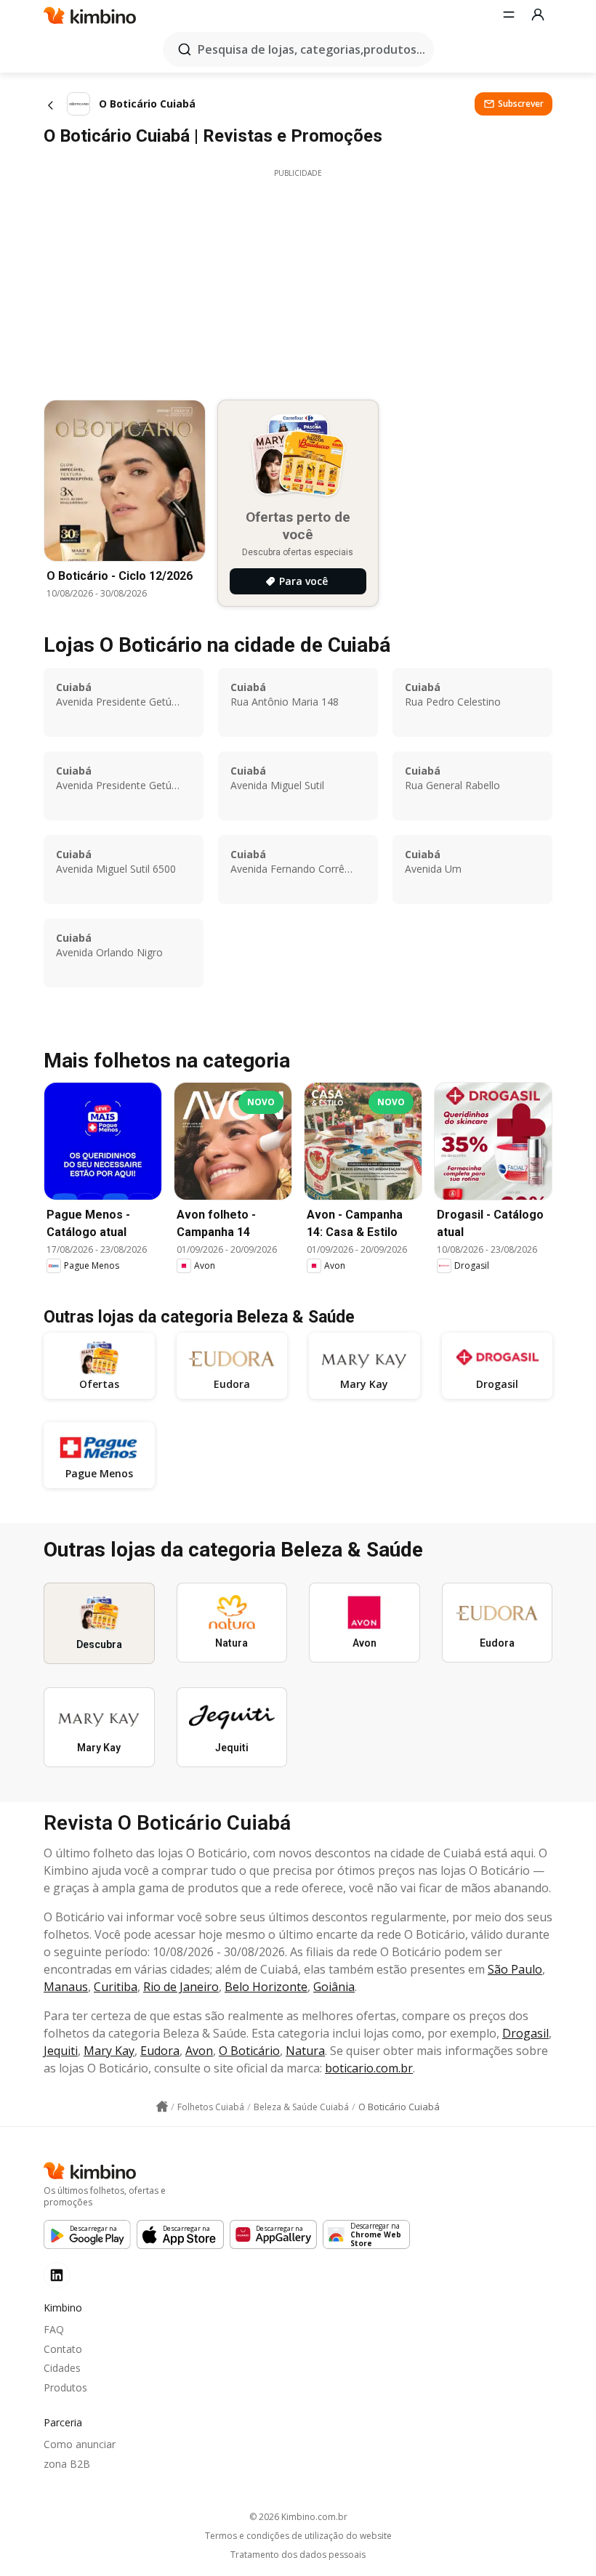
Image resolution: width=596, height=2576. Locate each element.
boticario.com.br (369, 2068)
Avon (199, 2051)
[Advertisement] (298, 280)
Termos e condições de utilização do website (298, 2536)
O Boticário (249, 2051)
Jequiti (61, 2051)
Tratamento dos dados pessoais (298, 2555)
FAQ (54, 2329)
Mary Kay (109, 2051)
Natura (305, 2051)
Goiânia (334, 1987)
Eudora (160, 2051)
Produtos (65, 2387)
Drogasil (525, 2033)
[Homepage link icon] (162, 2107)
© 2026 (298, 2517)
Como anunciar (80, 2444)
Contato (63, 2349)
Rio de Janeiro (181, 1987)
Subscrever (521, 104)
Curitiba (116, 1987)
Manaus (66, 1987)
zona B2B (67, 2464)
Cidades (62, 2368)
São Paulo (515, 1969)
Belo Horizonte (266, 1987)
